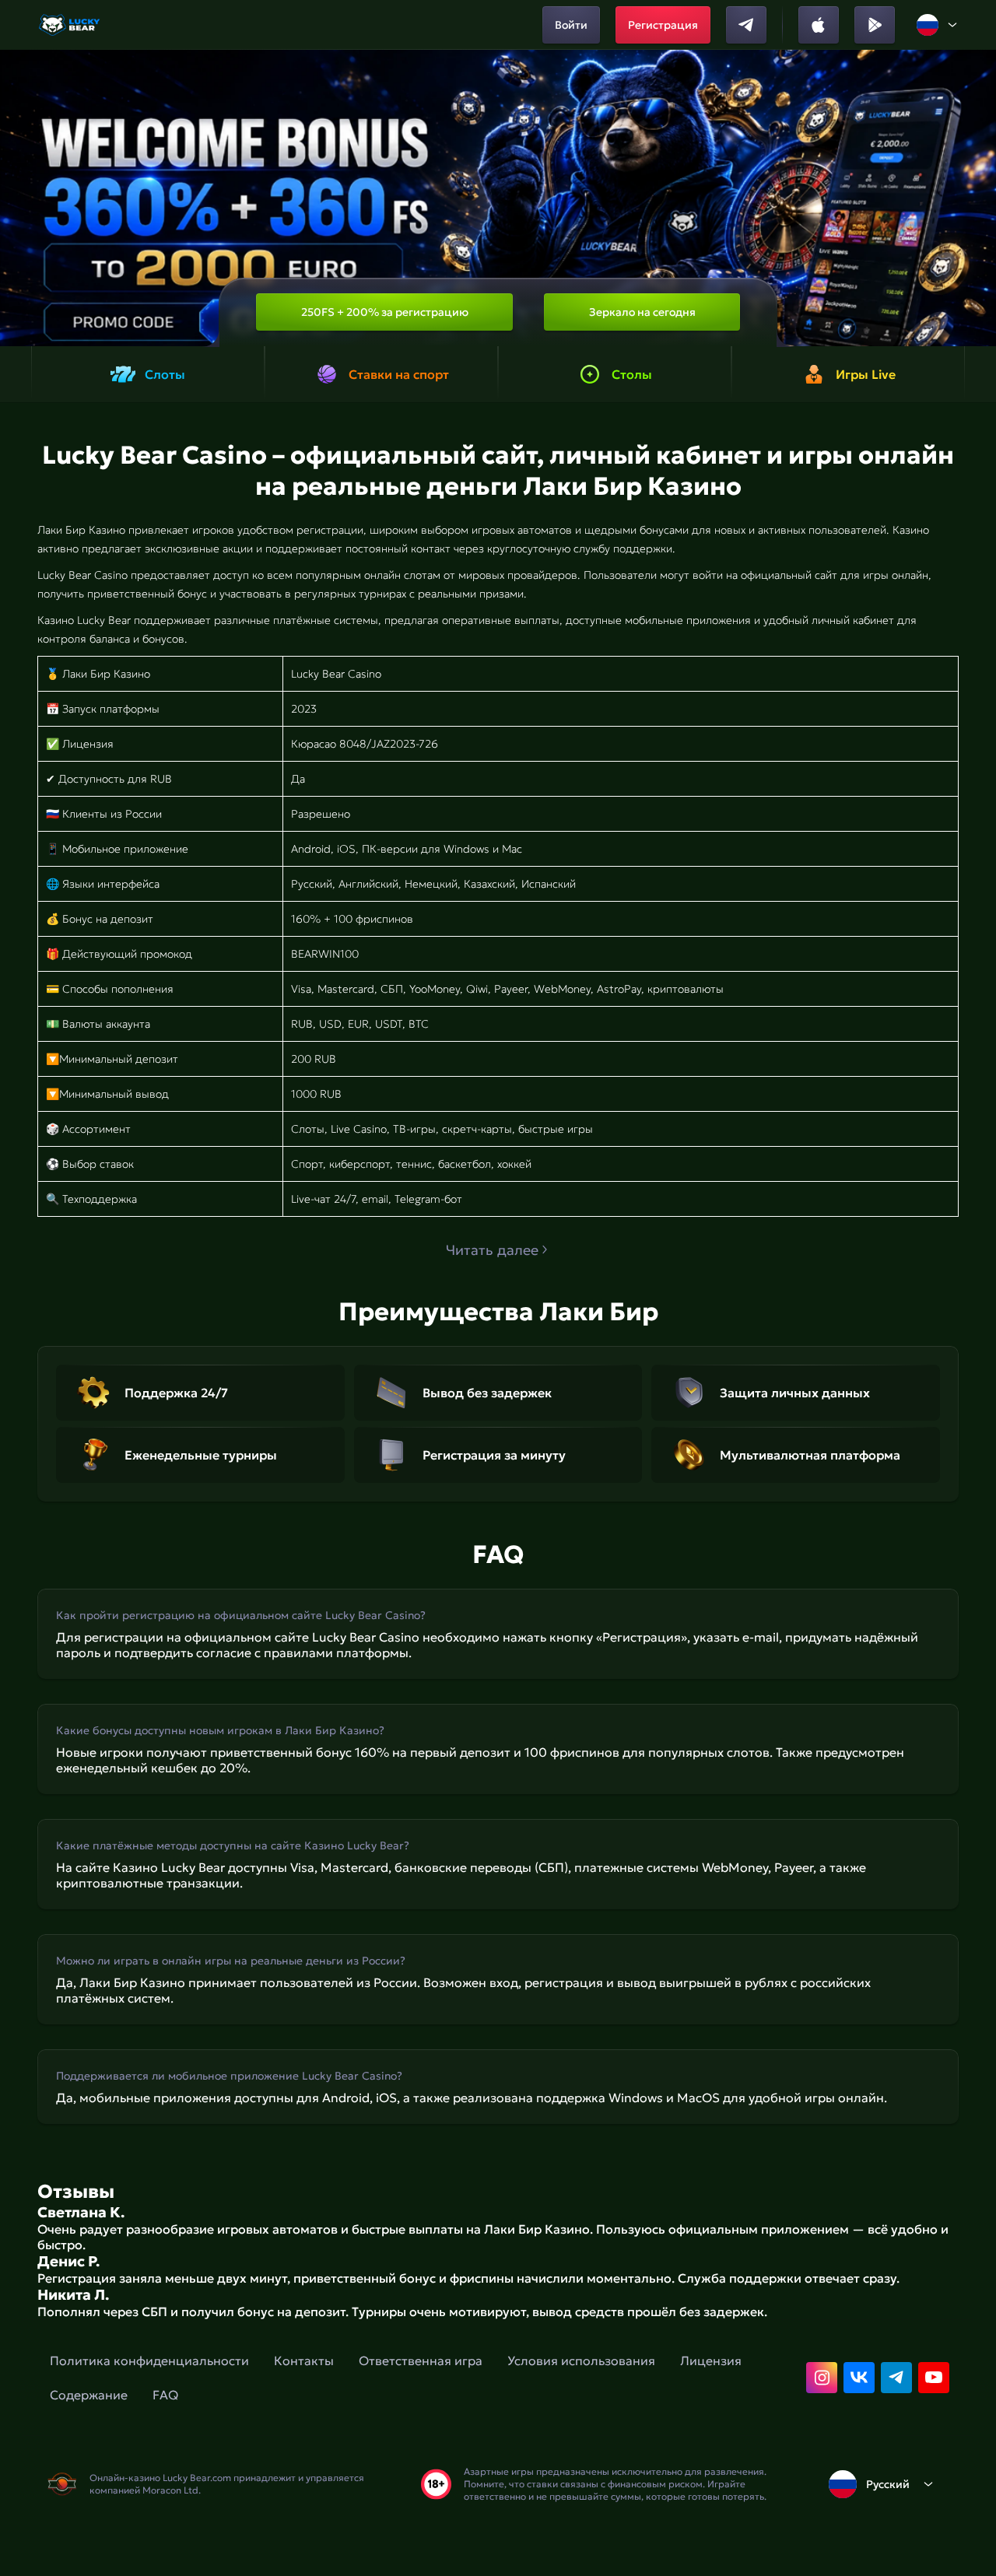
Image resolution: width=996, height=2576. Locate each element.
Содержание (89, 2395)
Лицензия (711, 2360)
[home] (70, 25)
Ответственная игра (421, 2360)
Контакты (304, 2360)
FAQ (165, 2395)
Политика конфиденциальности (149, 2360)
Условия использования (581, 2360)
